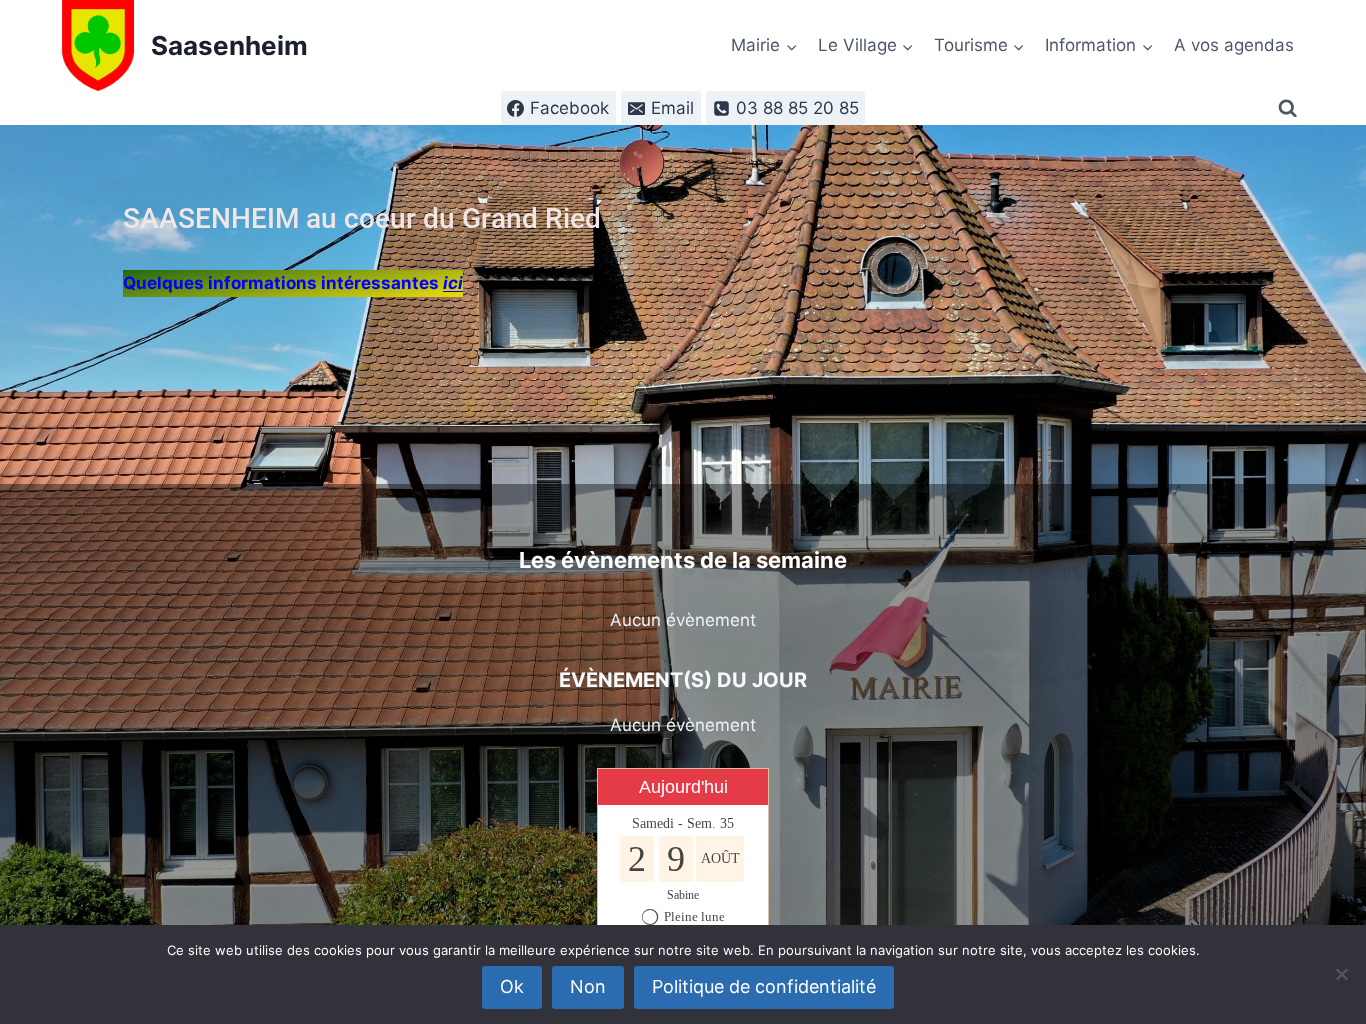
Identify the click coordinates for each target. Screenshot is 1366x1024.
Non (588, 986)
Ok (512, 986)
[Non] (1341, 974)
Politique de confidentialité (764, 986)
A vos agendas (1234, 45)
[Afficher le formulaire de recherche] (1291, 108)
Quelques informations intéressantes (293, 283)
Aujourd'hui (683, 787)
